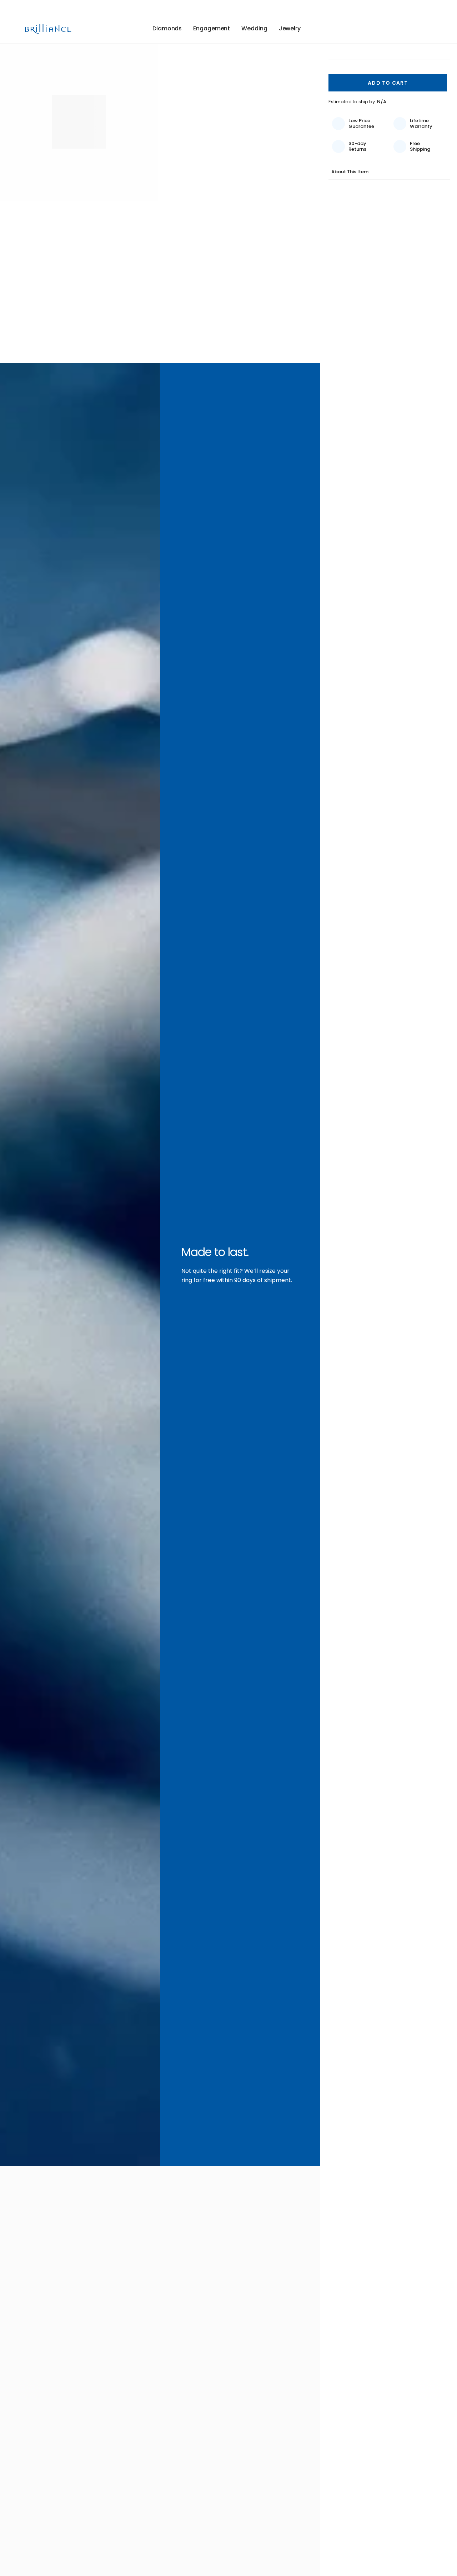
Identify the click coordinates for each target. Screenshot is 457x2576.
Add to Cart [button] (388, 83)
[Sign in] (417, 29)
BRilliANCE (49, 29)
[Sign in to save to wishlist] (402, 29)
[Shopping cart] (428, 29)
